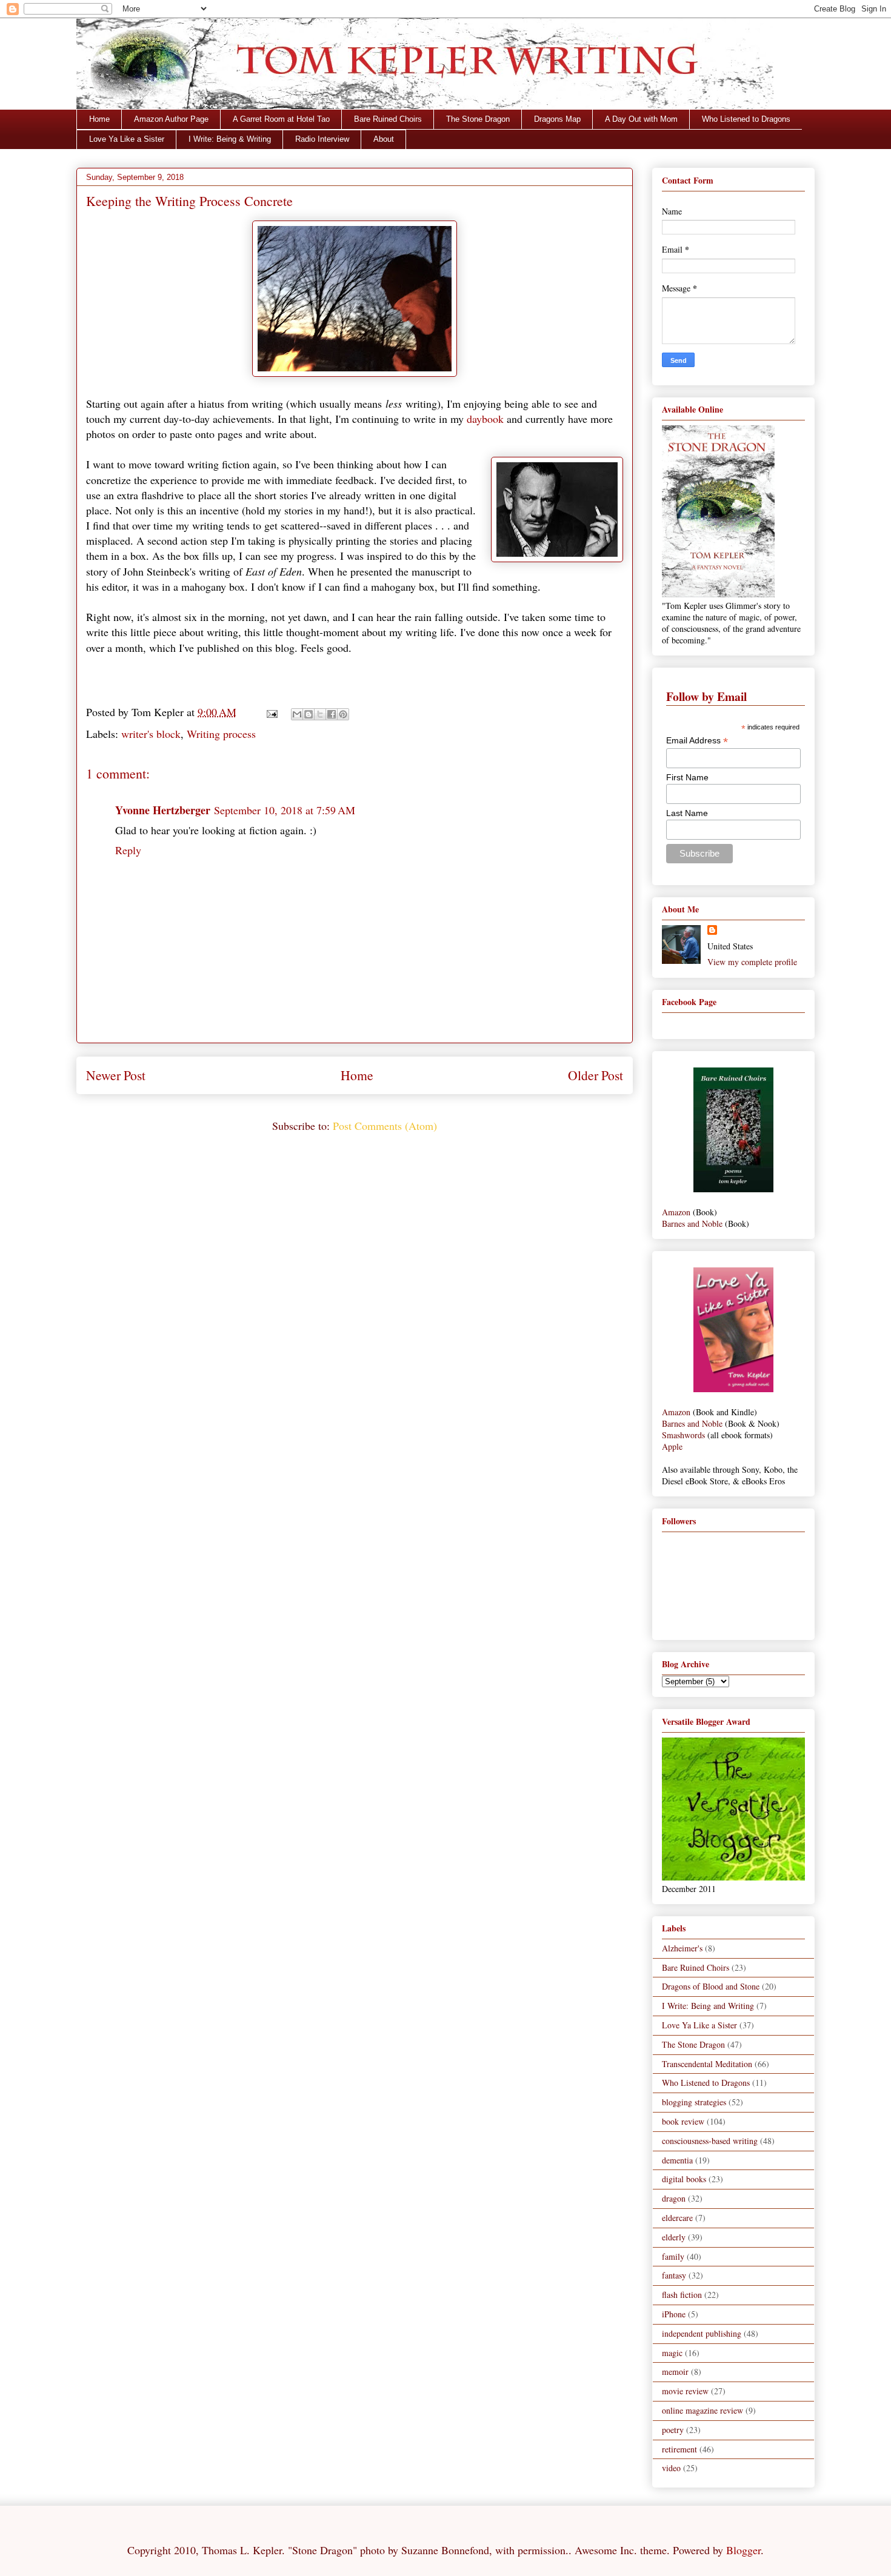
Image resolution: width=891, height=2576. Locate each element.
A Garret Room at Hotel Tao (281, 119)
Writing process (221, 734)
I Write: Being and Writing (708, 2006)
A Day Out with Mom (641, 119)
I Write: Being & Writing (230, 139)
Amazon (676, 1212)
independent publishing (702, 2333)
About (384, 139)
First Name (687, 777)
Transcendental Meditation (707, 2064)
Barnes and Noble (692, 1223)
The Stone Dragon (478, 119)
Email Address (697, 741)
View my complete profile (752, 962)
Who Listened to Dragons (746, 119)
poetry (673, 2430)
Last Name (687, 813)
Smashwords (683, 1435)
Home (99, 119)
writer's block (151, 734)
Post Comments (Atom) (385, 1126)
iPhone (674, 2314)
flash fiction (682, 2295)
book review (683, 2121)
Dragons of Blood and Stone (711, 1986)
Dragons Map (557, 119)
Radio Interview (322, 139)
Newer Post (116, 1075)
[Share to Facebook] (332, 714)
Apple (672, 1446)
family (673, 2256)
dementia (677, 2160)
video (671, 2468)
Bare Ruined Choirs (388, 119)
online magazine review (702, 2410)
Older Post (596, 1075)
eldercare (677, 2218)
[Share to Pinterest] (343, 714)
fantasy (674, 2275)
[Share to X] (320, 714)
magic (672, 2353)
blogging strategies (694, 2102)
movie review (685, 2391)
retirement (679, 2449)
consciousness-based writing (710, 2141)
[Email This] (297, 714)
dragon (674, 2198)
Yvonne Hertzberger (163, 810)
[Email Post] (271, 712)
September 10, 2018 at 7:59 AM (285, 810)
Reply (128, 850)
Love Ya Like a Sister (127, 139)
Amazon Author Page (171, 119)
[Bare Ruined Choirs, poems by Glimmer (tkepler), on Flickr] (733, 1189)
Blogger (743, 2550)
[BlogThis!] (309, 714)
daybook (485, 419)
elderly (674, 2237)
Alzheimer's (682, 1948)
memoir (675, 2372)
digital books (684, 2179)
